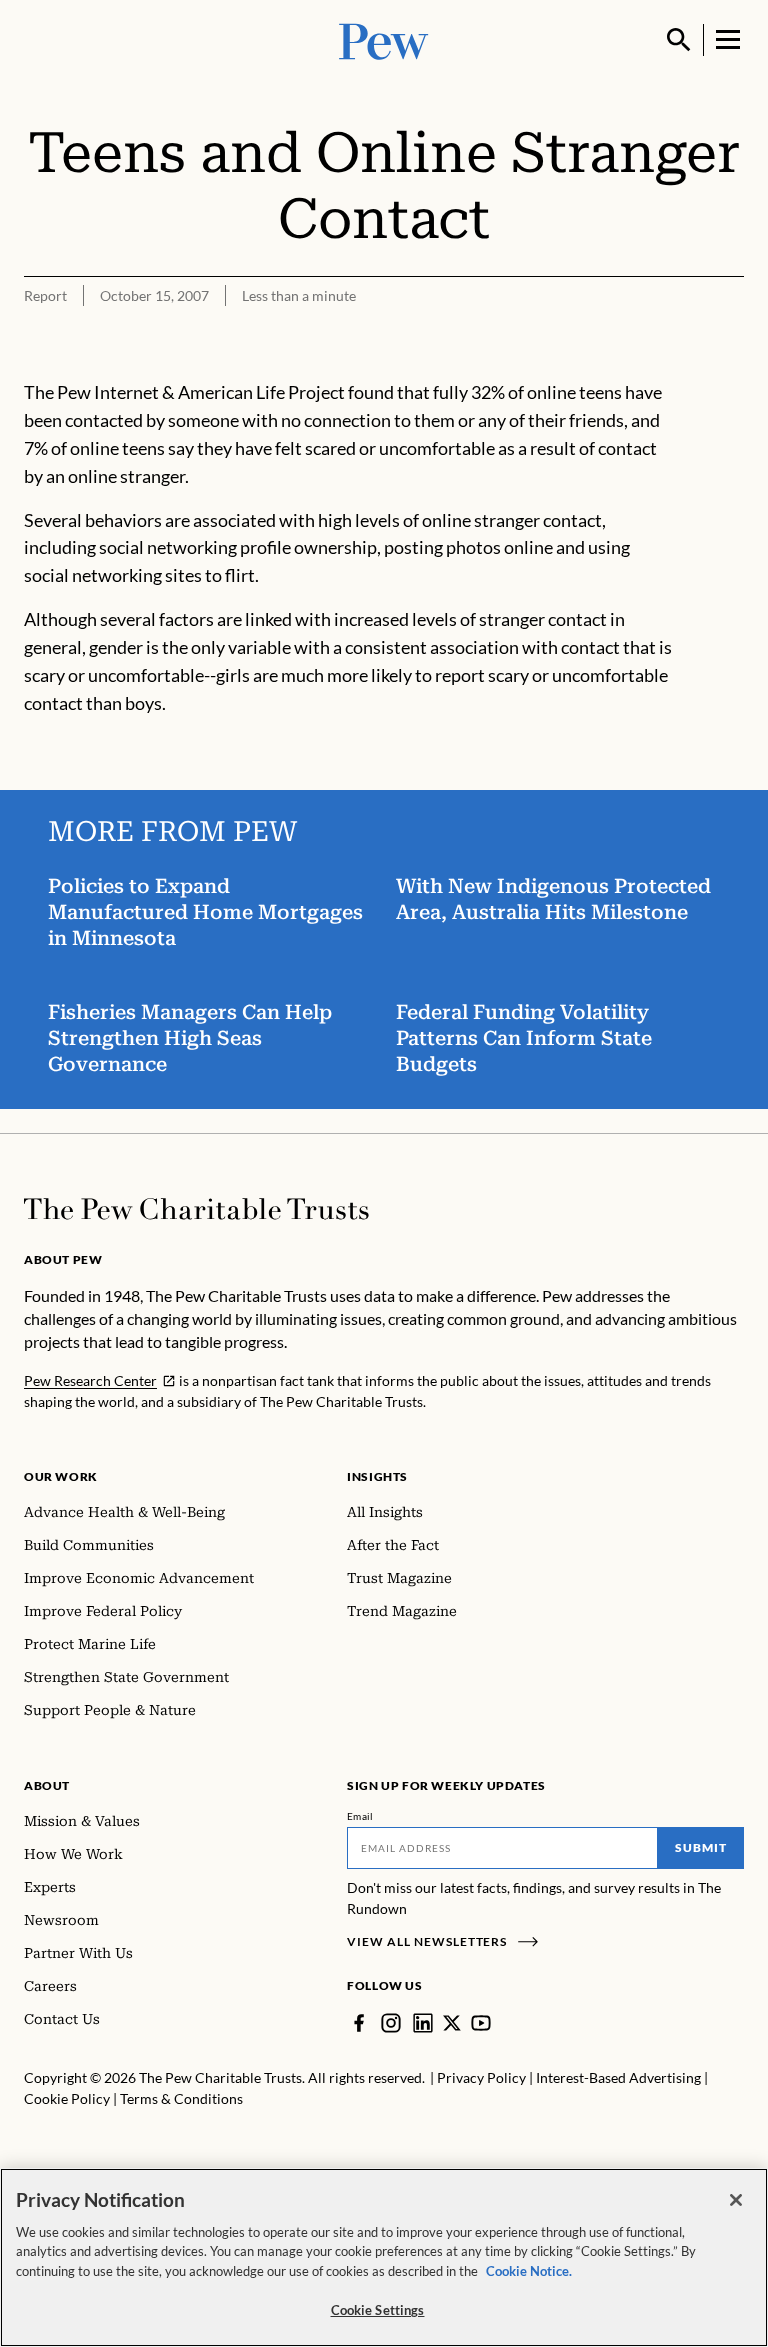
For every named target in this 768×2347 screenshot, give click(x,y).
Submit (701, 1847)
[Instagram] (391, 2023)
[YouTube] (481, 2023)
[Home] (196, 1209)
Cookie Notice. (529, 2271)
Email (360, 1816)
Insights (377, 1476)
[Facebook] (359, 2023)
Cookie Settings (378, 2310)
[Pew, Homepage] (384, 39)
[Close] (736, 2200)
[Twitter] (452, 2023)
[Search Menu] (679, 40)
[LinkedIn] (423, 2023)
